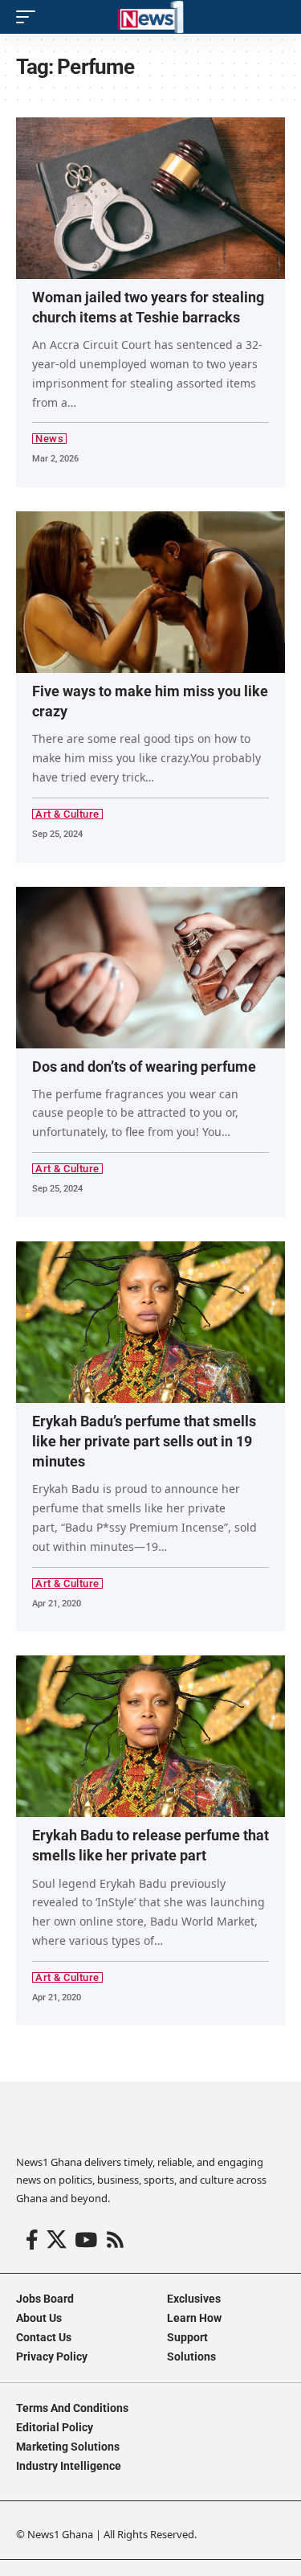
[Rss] (115, 2240)
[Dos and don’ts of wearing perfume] (150, 968)
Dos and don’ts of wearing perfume (144, 1066)
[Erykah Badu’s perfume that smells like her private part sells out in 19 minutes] (150, 1322)
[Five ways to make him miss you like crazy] (150, 592)
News (49, 439)
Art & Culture (67, 814)
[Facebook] (32, 2240)
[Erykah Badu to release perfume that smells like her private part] (150, 1736)
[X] (57, 2240)
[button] (30, 17)
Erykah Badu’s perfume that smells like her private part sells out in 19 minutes (144, 1441)
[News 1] (150, 17)
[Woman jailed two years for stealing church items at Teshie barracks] (150, 198)
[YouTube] (86, 2240)
